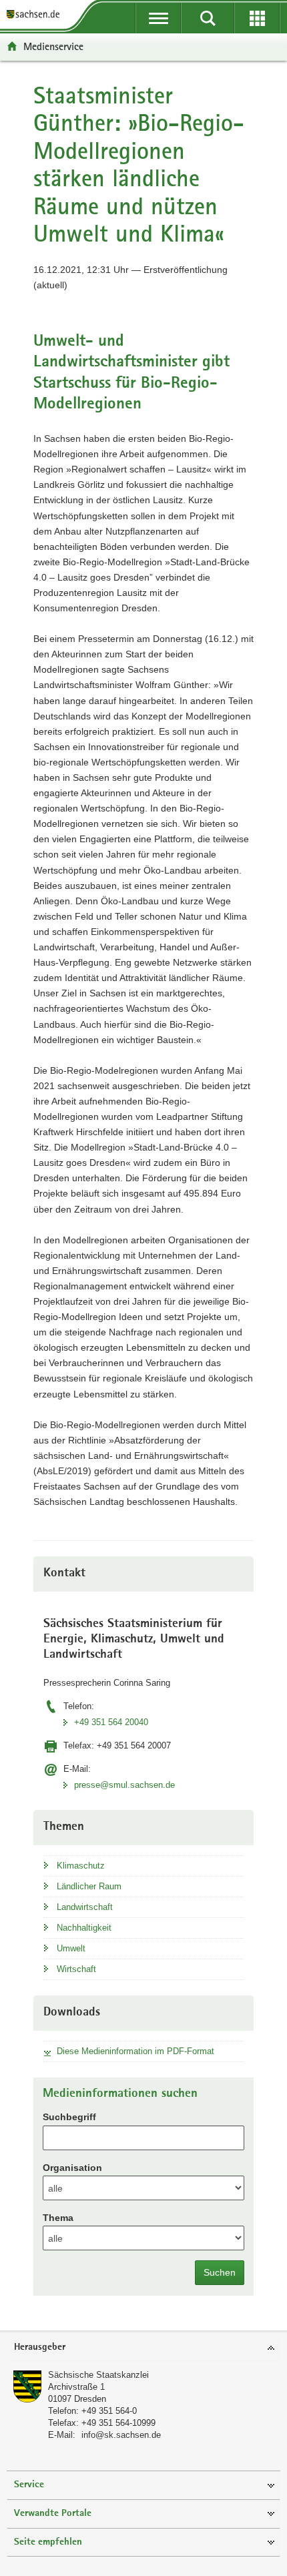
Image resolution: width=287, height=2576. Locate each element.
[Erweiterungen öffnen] (257, 18)
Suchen (220, 2272)
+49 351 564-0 (109, 2411)
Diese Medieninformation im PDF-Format (135, 2051)
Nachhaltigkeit (84, 1928)
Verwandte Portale (53, 2514)
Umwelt (71, 1948)
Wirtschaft (76, 1969)
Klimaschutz (81, 1866)
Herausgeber (40, 2347)
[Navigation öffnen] (158, 18)
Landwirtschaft (85, 1907)
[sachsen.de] (36, 15)
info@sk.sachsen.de (121, 2435)
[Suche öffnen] (208, 18)
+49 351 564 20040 (111, 1722)
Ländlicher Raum (89, 1886)
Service (29, 2485)
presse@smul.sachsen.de (124, 1785)
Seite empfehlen (48, 2542)
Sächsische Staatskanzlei (98, 2375)
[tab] (143, 2348)
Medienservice (53, 46)
